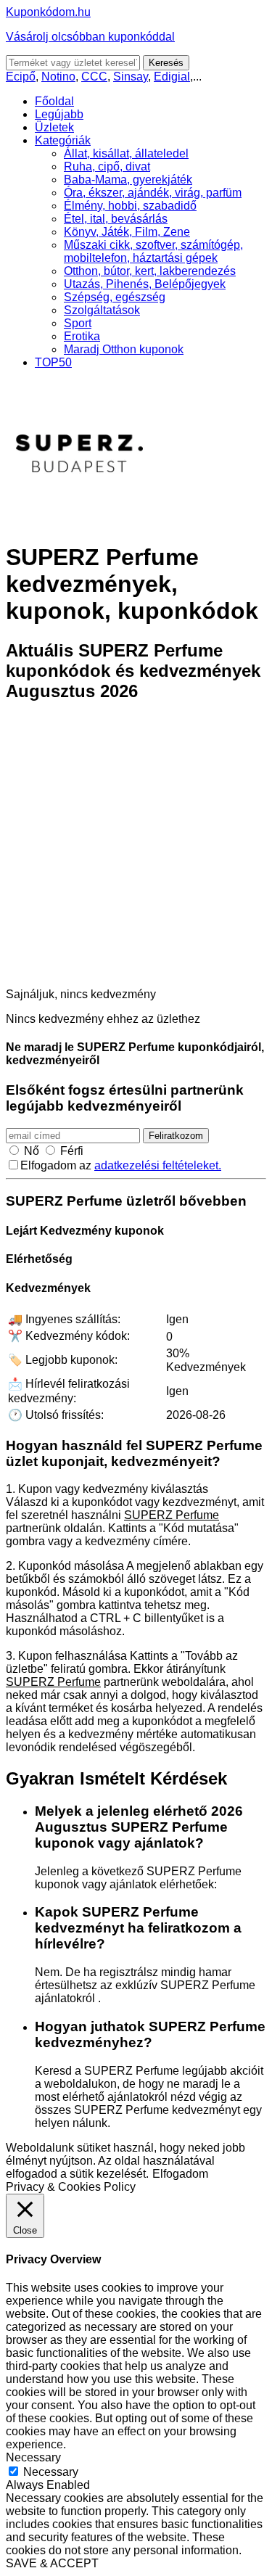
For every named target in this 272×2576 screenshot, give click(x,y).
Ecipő (21, 77)
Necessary (51, 2472)
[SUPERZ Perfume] (78, 522)
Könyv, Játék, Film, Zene (127, 232)
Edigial (172, 77)
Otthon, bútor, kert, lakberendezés (150, 271)
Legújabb (59, 114)
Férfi (72, 1151)
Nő (32, 1151)
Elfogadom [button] (180, 2174)
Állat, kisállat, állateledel (126, 153)
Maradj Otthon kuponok (124, 349)
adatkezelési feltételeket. (158, 1165)
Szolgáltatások (102, 310)
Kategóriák (63, 140)
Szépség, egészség (115, 297)
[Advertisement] (136, 852)
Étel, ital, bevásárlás (116, 219)
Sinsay (131, 77)
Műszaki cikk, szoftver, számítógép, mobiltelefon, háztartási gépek (153, 251)
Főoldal (54, 101)
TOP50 (53, 362)
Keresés (166, 63)
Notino (58, 77)
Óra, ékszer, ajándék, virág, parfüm (153, 193)
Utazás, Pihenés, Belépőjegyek (145, 284)
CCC (94, 77)
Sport (78, 323)
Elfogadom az (121, 1165)
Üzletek (54, 127)
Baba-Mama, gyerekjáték (128, 180)
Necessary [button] (33, 2457)
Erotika (82, 336)
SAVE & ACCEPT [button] (52, 2563)
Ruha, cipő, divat (107, 166)
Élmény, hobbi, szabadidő (130, 206)
